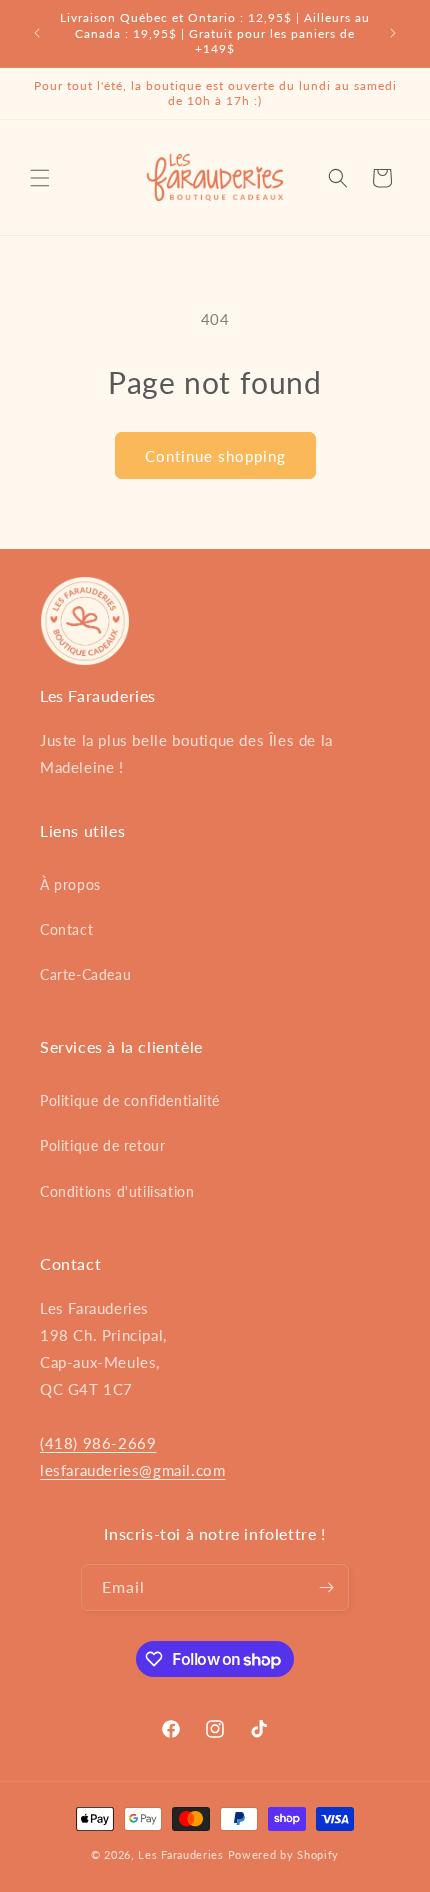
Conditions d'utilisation (117, 1191)
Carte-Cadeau (85, 974)
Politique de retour (102, 1145)
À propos (70, 884)
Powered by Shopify (284, 1854)
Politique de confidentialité (130, 1100)
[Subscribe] (326, 1587)
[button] (40, 178)
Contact (66, 929)
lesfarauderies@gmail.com (132, 1470)
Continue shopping (215, 456)
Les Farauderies (181, 1854)
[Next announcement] (393, 33)
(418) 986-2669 (98, 1443)
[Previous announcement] (37, 33)
